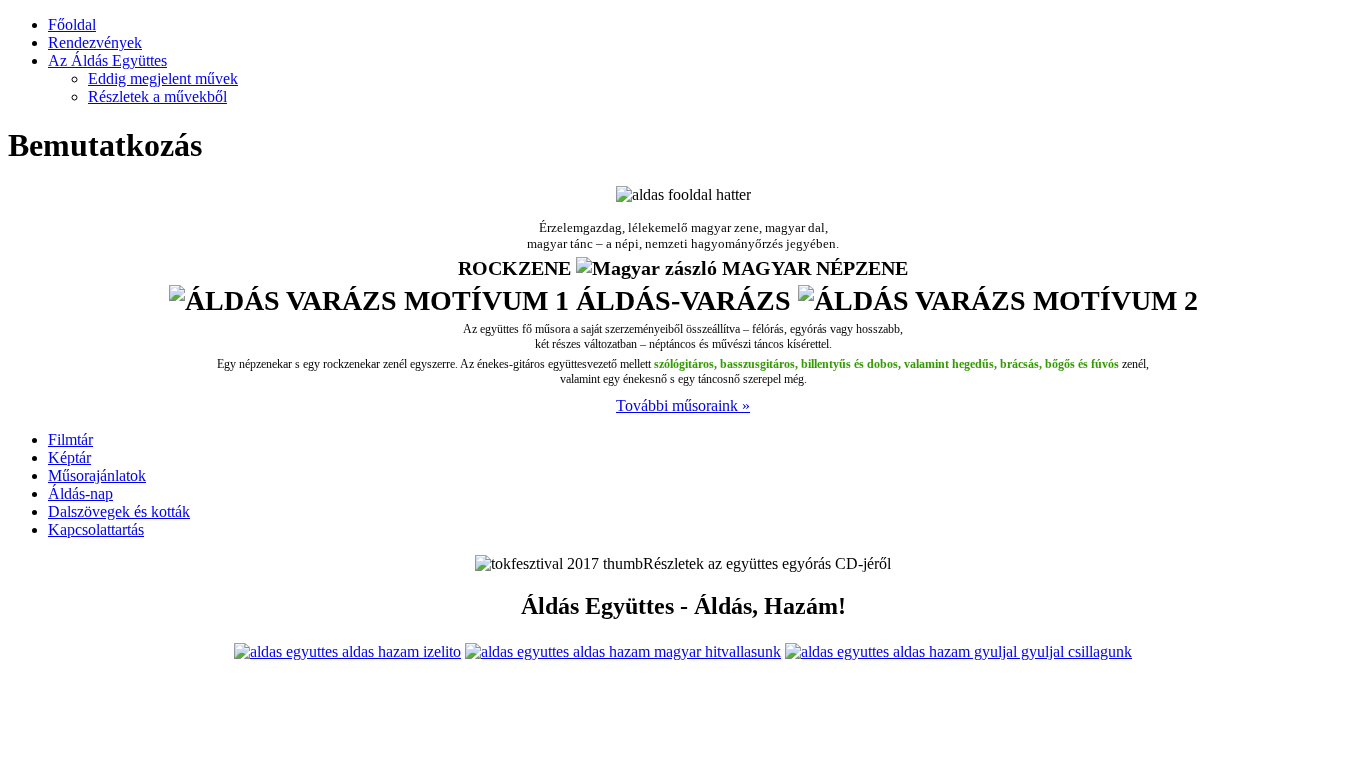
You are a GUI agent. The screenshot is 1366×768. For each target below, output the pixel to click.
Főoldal (72, 24)
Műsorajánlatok (97, 475)
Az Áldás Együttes (107, 60)
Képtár (69, 457)
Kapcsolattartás (96, 529)
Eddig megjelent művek (163, 78)
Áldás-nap (80, 493)
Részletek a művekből (157, 96)
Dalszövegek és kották (119, 511)
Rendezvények (95, 42)
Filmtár (70, 439)
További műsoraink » (683, 405)
